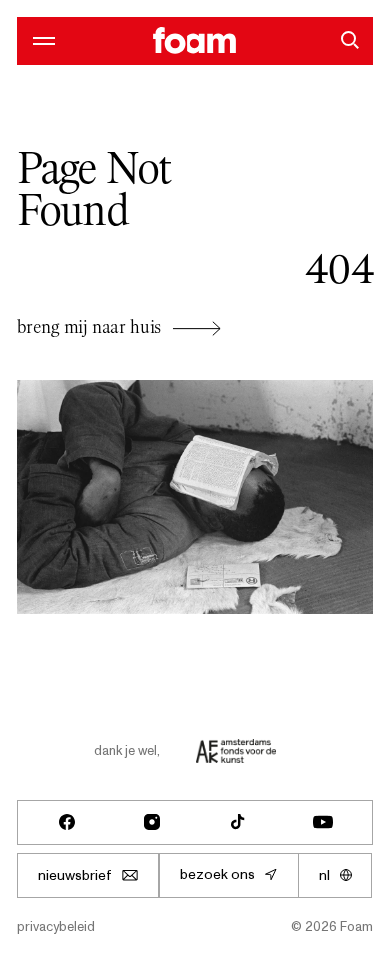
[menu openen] (40, 40)
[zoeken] (349, 40)
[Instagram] (152, 822)
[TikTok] (238, 822)
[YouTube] (323, 822)
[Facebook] (67, 822)
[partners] (236, 751)
